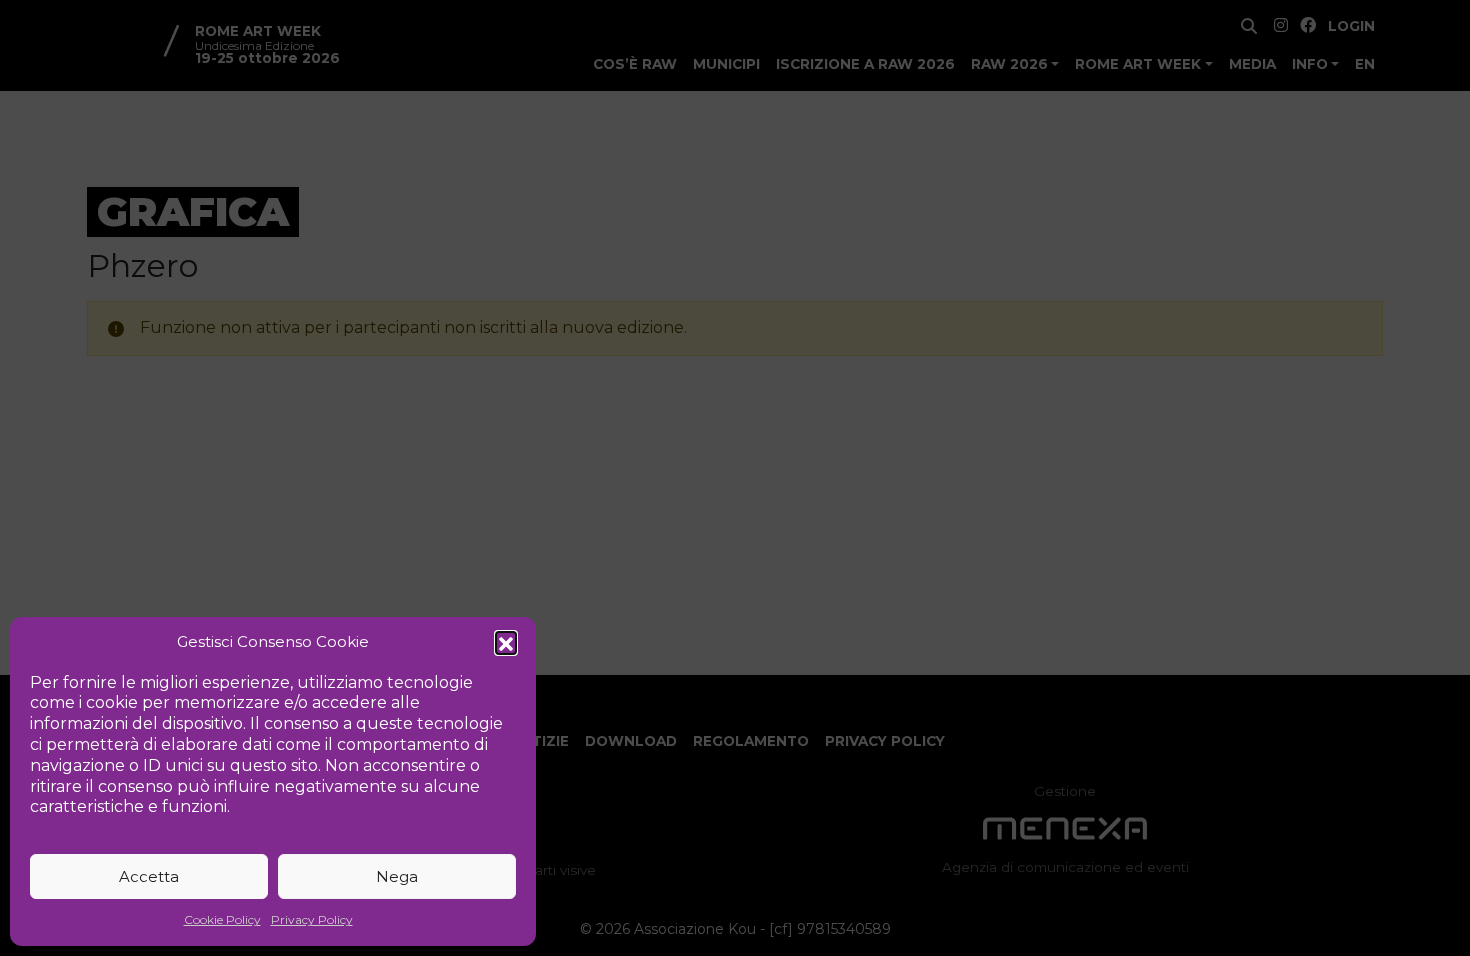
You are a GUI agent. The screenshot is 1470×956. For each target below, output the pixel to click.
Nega (397, 876)
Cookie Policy (222, 919)
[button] (506, 642)
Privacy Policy (312, 919)
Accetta (149, 876)
